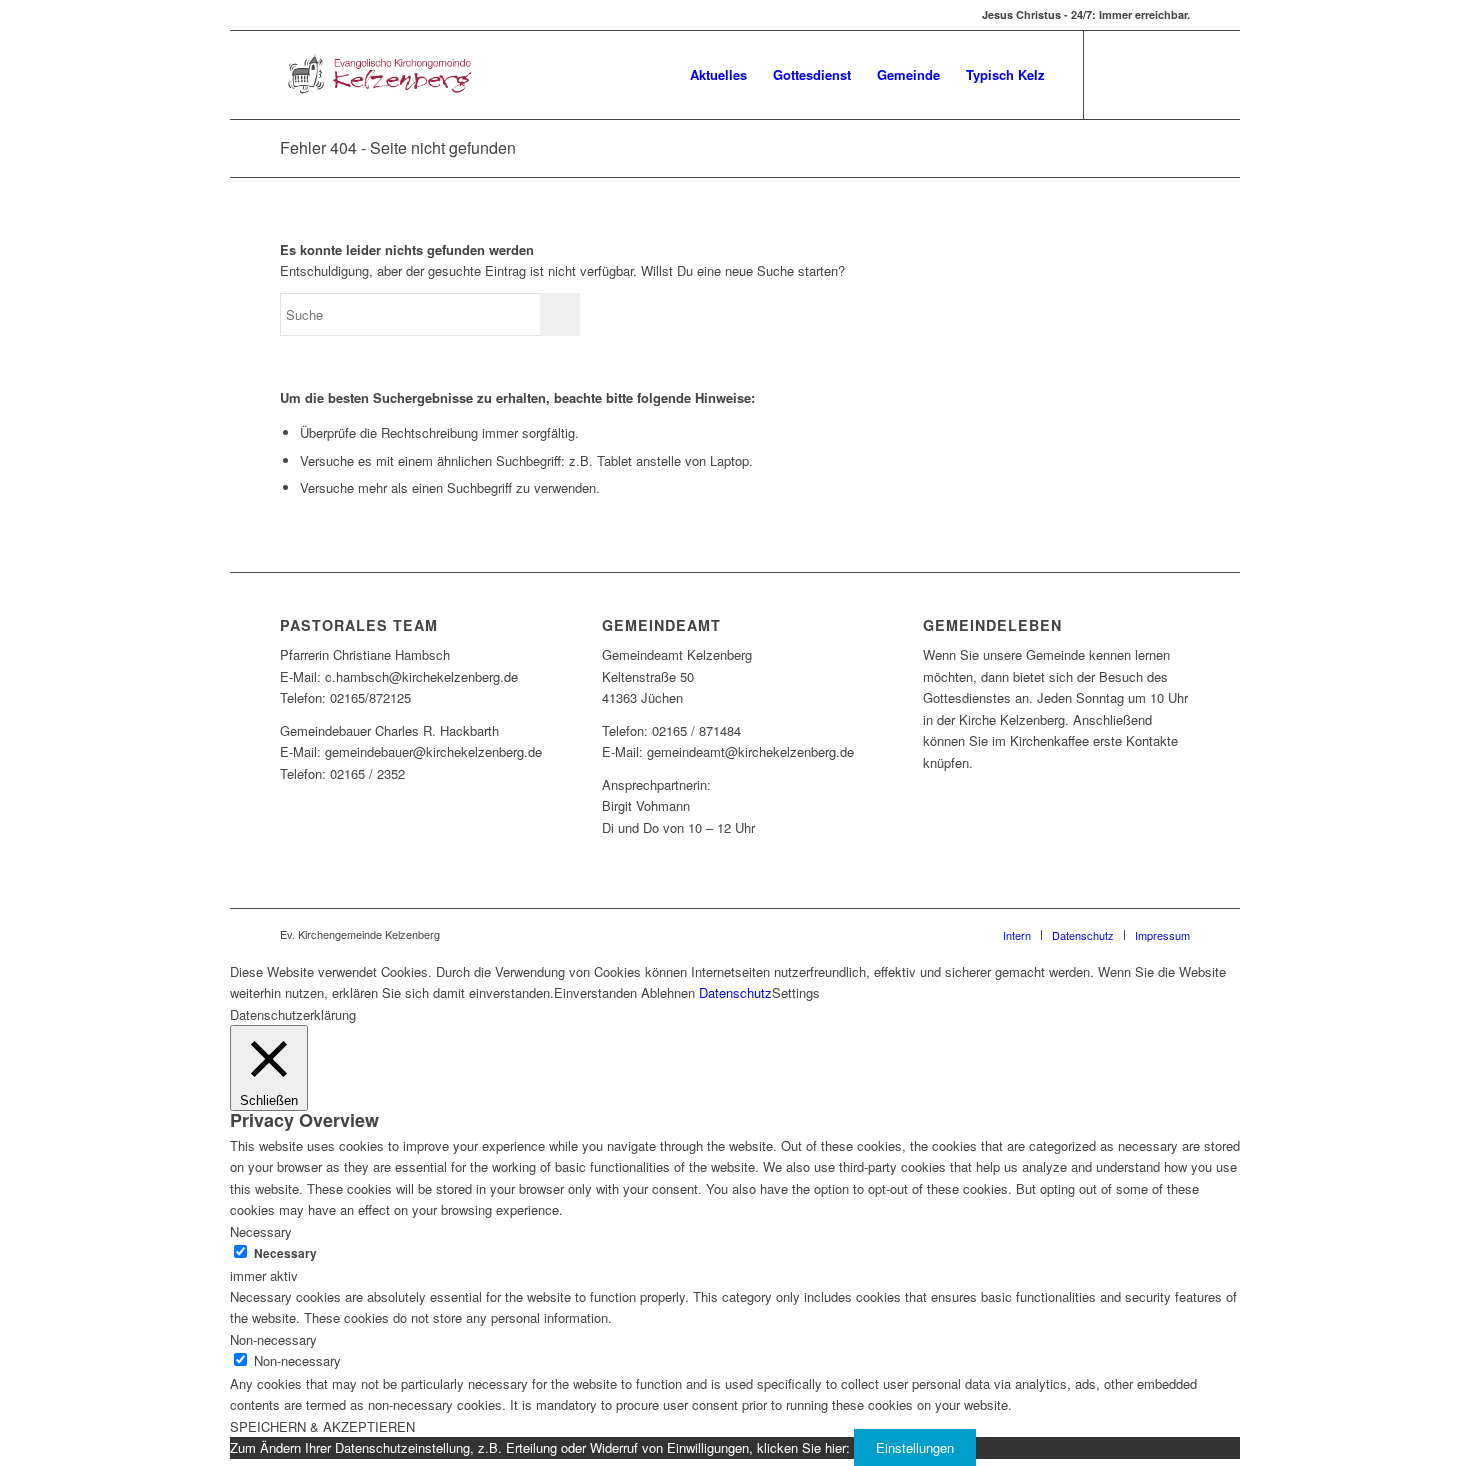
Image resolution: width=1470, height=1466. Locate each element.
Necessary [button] (261, 1231)
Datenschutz (735, 992)
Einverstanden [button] (595, 992)
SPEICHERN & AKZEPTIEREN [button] (322, 1426)
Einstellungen (915, 1447)
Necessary (285, 1253)
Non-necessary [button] (273, 1339)
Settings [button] (796, 992)
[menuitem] (718, 75)
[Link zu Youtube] (1145, 74)
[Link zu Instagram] (1175, 74)
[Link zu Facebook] (1115, 74)
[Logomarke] (376, 75)
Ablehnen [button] (668, 992)
